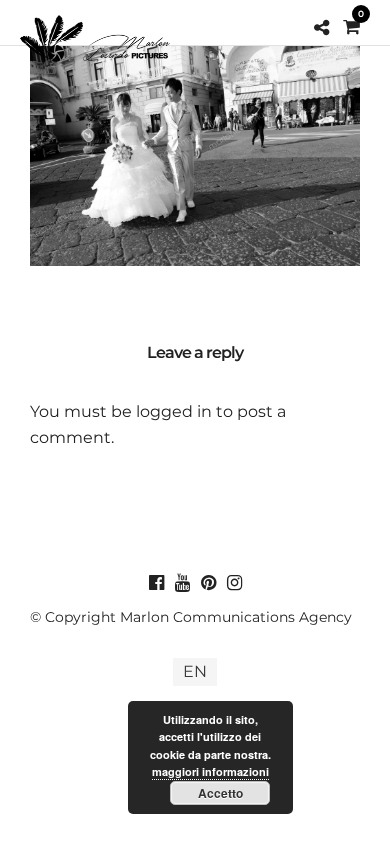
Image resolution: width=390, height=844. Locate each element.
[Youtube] (182, 583)
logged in (174, 411)
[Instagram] (234, 583)
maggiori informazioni (210, 771)
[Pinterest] (208, 583)
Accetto (220, 793)
